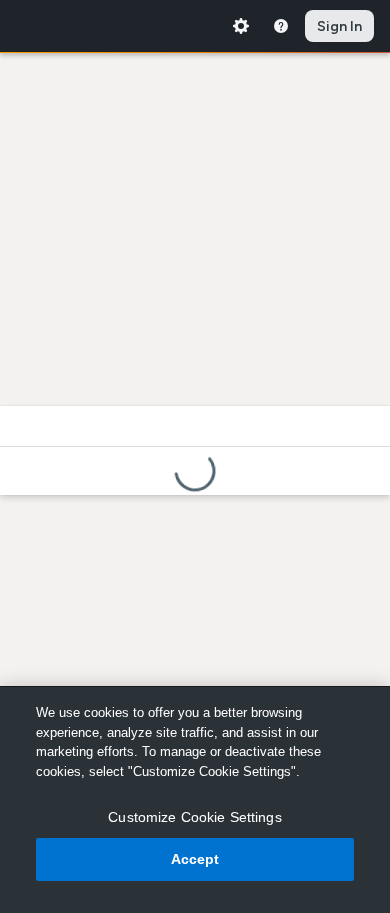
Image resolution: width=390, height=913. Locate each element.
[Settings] (241, 26)
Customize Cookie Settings (195, 817)
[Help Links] (281, 26)
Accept (195, 859)
